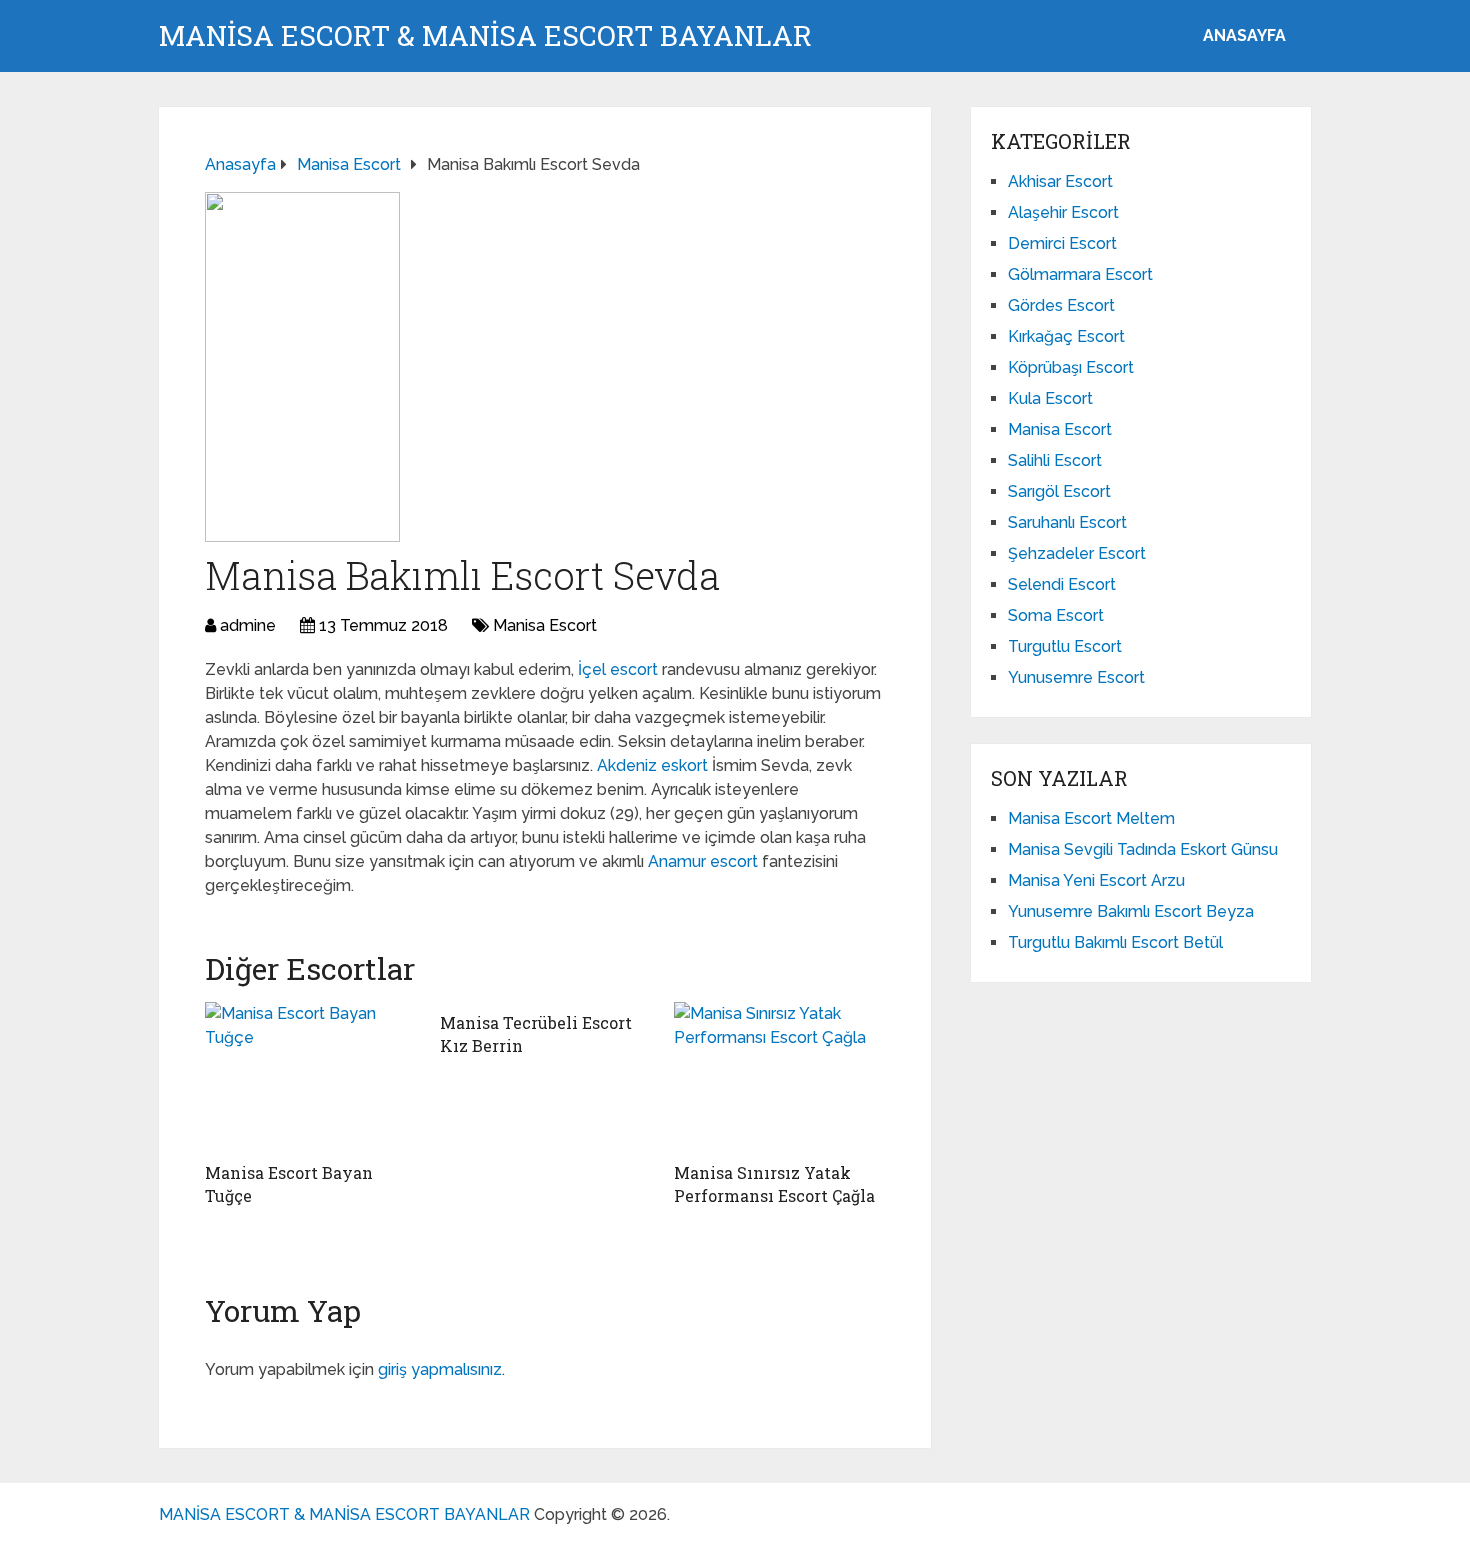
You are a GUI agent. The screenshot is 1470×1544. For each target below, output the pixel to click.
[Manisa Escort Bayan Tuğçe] (310, 1077)
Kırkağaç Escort (1066, 336)
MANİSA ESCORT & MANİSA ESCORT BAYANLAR (485, 36)
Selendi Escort (1062, 584)
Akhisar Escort (1060, 181)
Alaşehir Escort (1063, 212)
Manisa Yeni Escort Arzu (1096, 880)
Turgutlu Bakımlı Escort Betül (1115, 942)
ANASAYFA (1244, 35)
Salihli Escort (1055, 460)
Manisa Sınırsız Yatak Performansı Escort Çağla (774, 1183)
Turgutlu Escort (1065, 646)
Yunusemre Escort (1076, 677)
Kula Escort (1050, 398)
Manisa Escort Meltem (1091, 818)
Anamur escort (703, 861)
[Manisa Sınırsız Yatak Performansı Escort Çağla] (779, 1077)
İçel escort (618, 669)
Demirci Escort (1062, 243)
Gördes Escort (1061, 305)
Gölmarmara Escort (1080, 274)
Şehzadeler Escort (1077, 553)
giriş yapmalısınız (440, 1369)
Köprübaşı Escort (1071, 367)
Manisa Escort (545, 625)
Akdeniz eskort (652, 765)
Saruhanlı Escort (1067, 522)
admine (248, 625)
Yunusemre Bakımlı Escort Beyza (1131, 911)
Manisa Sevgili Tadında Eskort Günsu (1143, 849)
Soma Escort (1056, 615)
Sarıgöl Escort (1059, 491)
